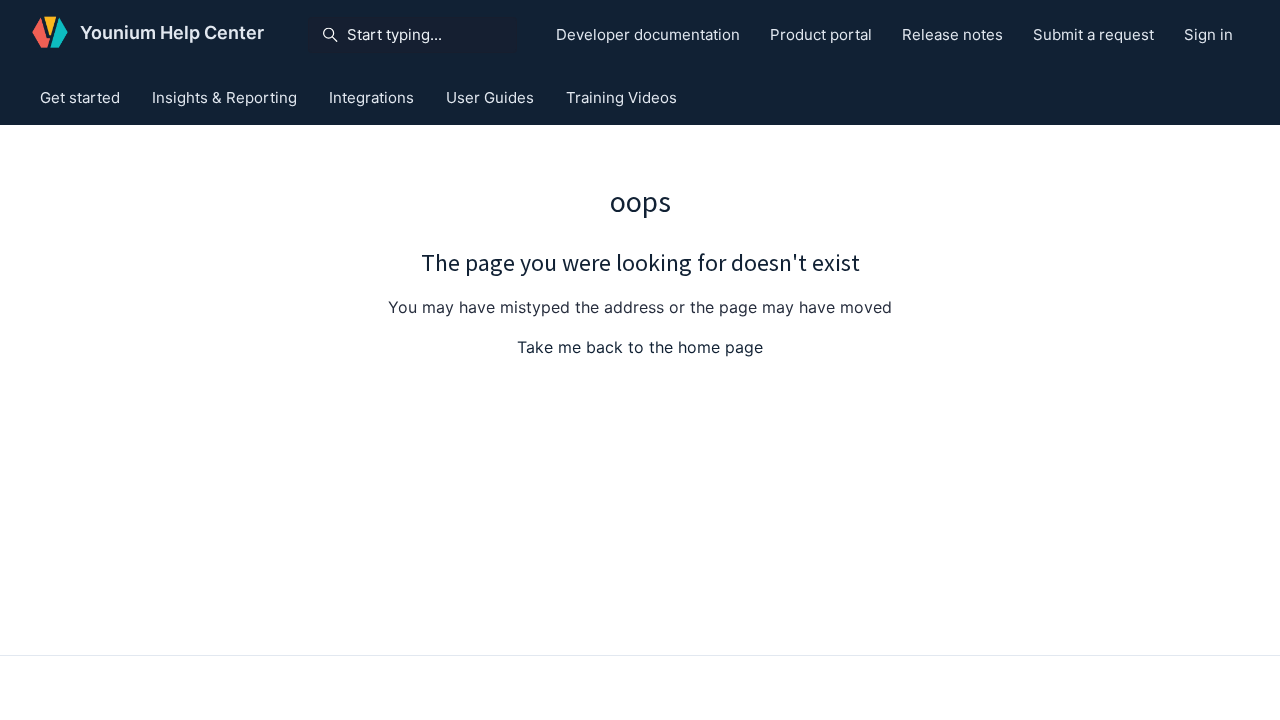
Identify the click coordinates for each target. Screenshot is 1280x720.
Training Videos (621, 97)
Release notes (952, 34)
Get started (80, 97)
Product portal (821, 34)
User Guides (490, 97)
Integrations (371, 97)
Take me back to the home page (640, 347)
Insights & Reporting (224, 97)
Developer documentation (648, 34)
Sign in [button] (1208, 34)
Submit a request (1093, 34)
